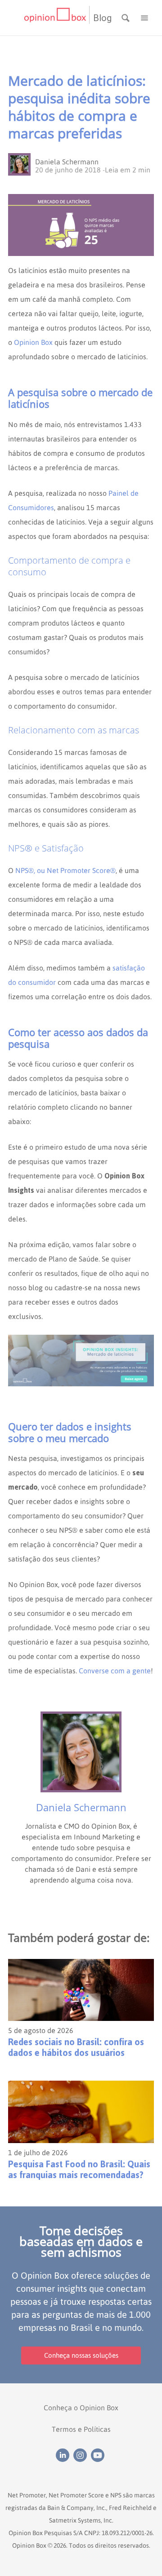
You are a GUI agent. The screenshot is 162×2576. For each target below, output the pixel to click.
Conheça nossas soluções (81, 2355)
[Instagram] (82, 2454)
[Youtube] (99, 2454)
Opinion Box (33, 342)
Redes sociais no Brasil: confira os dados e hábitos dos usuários (76, 2047)
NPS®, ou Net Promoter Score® (65, 870)
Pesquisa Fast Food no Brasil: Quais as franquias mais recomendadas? (79, 2170)
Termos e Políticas (81, 2429)
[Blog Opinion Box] (56, 18)
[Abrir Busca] (126, 17)
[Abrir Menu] (144, 17)
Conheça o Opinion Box (81, 2408)
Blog (102, 18)
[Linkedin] (65, 2454)
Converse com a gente (115, 1671)
